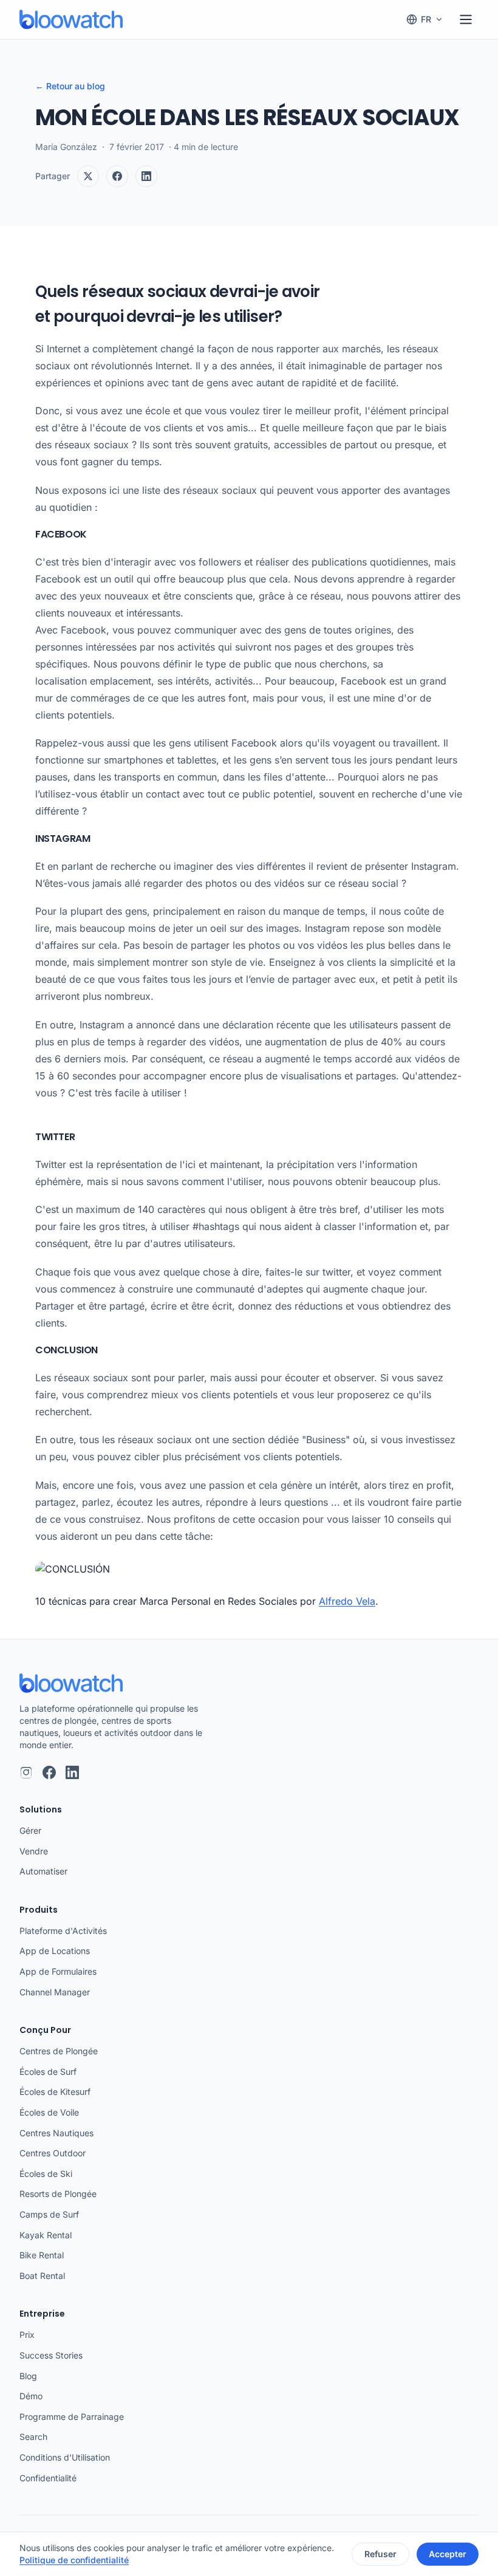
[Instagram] (26, 1772)
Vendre (34, 1851)
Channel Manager (55, 1992)
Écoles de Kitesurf (55, 2092)
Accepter (448, 2554)
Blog (28, 2376)
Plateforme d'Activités (63, 1931)
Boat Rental (42, 2276)
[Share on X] (88, 176)
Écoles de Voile (49, 2112)
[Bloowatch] (71, 19)
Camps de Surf (49, 2214)
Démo (31, 2396)
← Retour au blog (70, 86)
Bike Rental (42, 2255)
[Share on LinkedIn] (146, 176)
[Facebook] (49, 1772)
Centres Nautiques (56, 2133)
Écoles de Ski (46, 2174)
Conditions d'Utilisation (65, 2457)
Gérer (30, 1830)
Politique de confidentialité (74, 2560)
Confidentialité (48, 2478)
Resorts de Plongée (58, 2194)
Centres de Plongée (59, 2051)
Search (33, 2437)
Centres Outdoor (53, 2153)
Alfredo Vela (347, 1601)
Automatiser (43, 1871)
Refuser (380, 2554)
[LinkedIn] (72, 1772)
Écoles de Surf (48, 2072)
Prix (27, 2335)
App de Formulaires (58, 1971)
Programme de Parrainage (72, 2417)
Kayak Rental (46, 2235)
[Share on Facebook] (117, 176)
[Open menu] (466, 19)
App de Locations (55, 1951)
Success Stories (51, 2355)
